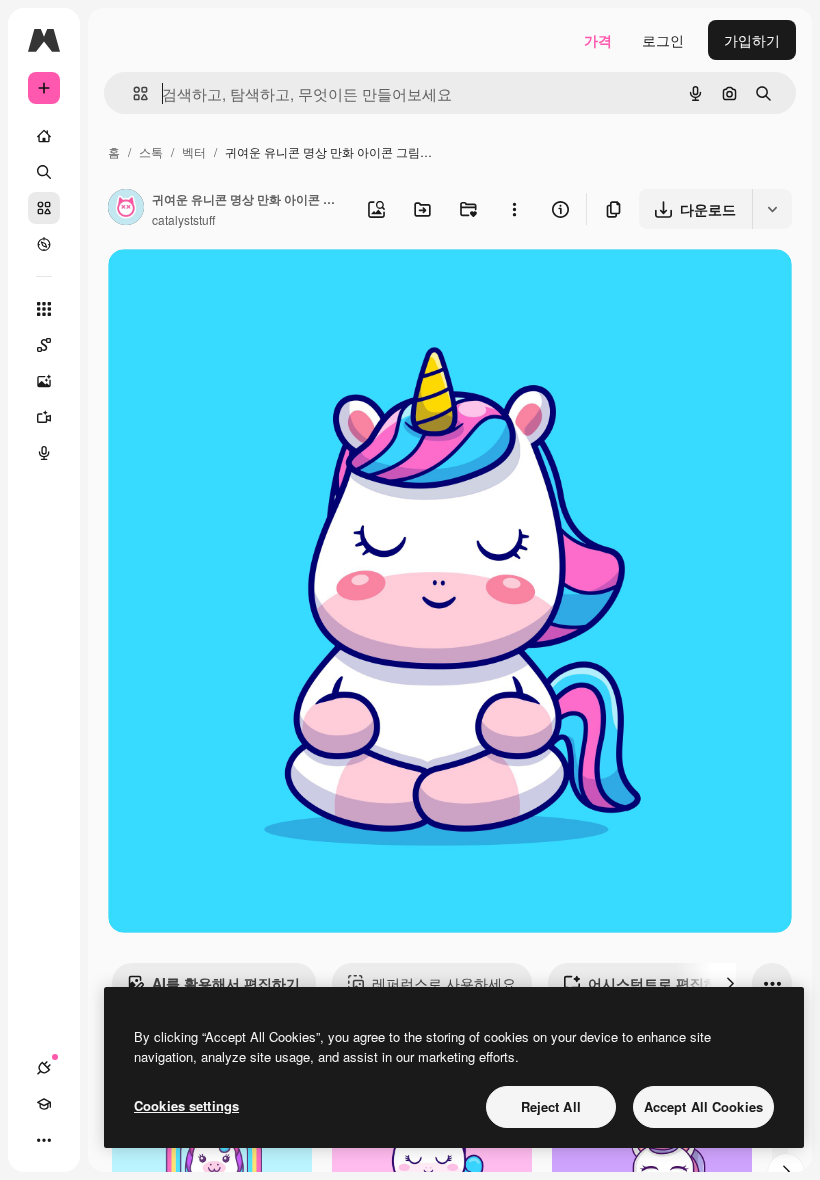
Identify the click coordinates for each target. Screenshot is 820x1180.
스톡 (151, 151)
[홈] (44, 136)
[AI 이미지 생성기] (44, 381)
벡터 (194, 151)
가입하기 (752, 40)
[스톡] (44, 208)
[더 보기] (44, 1140)
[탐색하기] (44, 244)
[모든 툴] (44, 309)
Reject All (551, 1106)
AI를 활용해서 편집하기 (226, 983)
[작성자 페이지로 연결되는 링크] (126, 209)
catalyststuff (183, 219)
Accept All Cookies (703, 1106)
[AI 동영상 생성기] (44, 417)
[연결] (44, 1068)
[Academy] (44, 1104)
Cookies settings (186, 1105)
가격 (598, 40)
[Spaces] (44, 345)
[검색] (44, 172)
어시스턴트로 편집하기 (660, 983)
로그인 (663, 40)
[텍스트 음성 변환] (44, 453)
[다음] (730, 983)
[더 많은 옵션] (514, 209)
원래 (223, 287)
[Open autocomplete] (132, 93)
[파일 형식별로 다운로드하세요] (772, 209)
